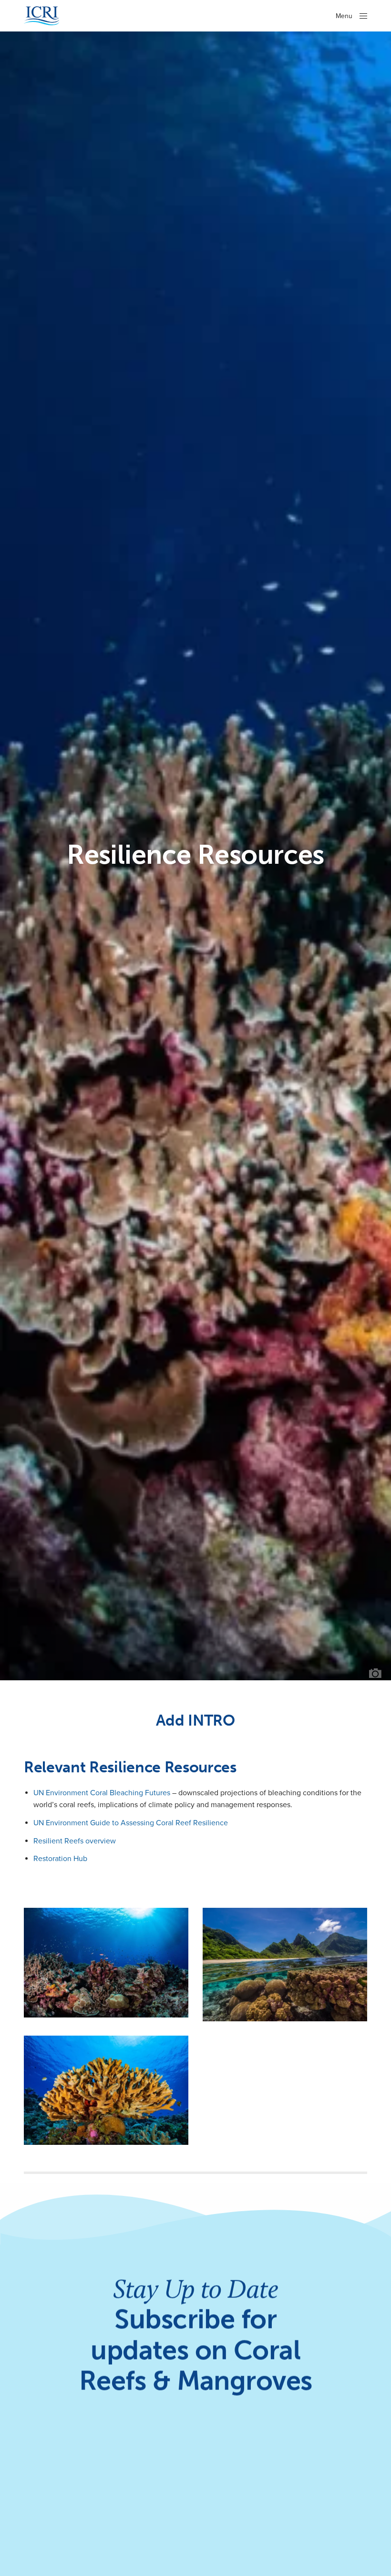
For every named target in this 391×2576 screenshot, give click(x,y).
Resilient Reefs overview (75, 1841)
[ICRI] (42, 16)
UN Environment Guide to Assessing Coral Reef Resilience (131, 1823)
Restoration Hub (60, 1859)
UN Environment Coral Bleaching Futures (102, 1793)
